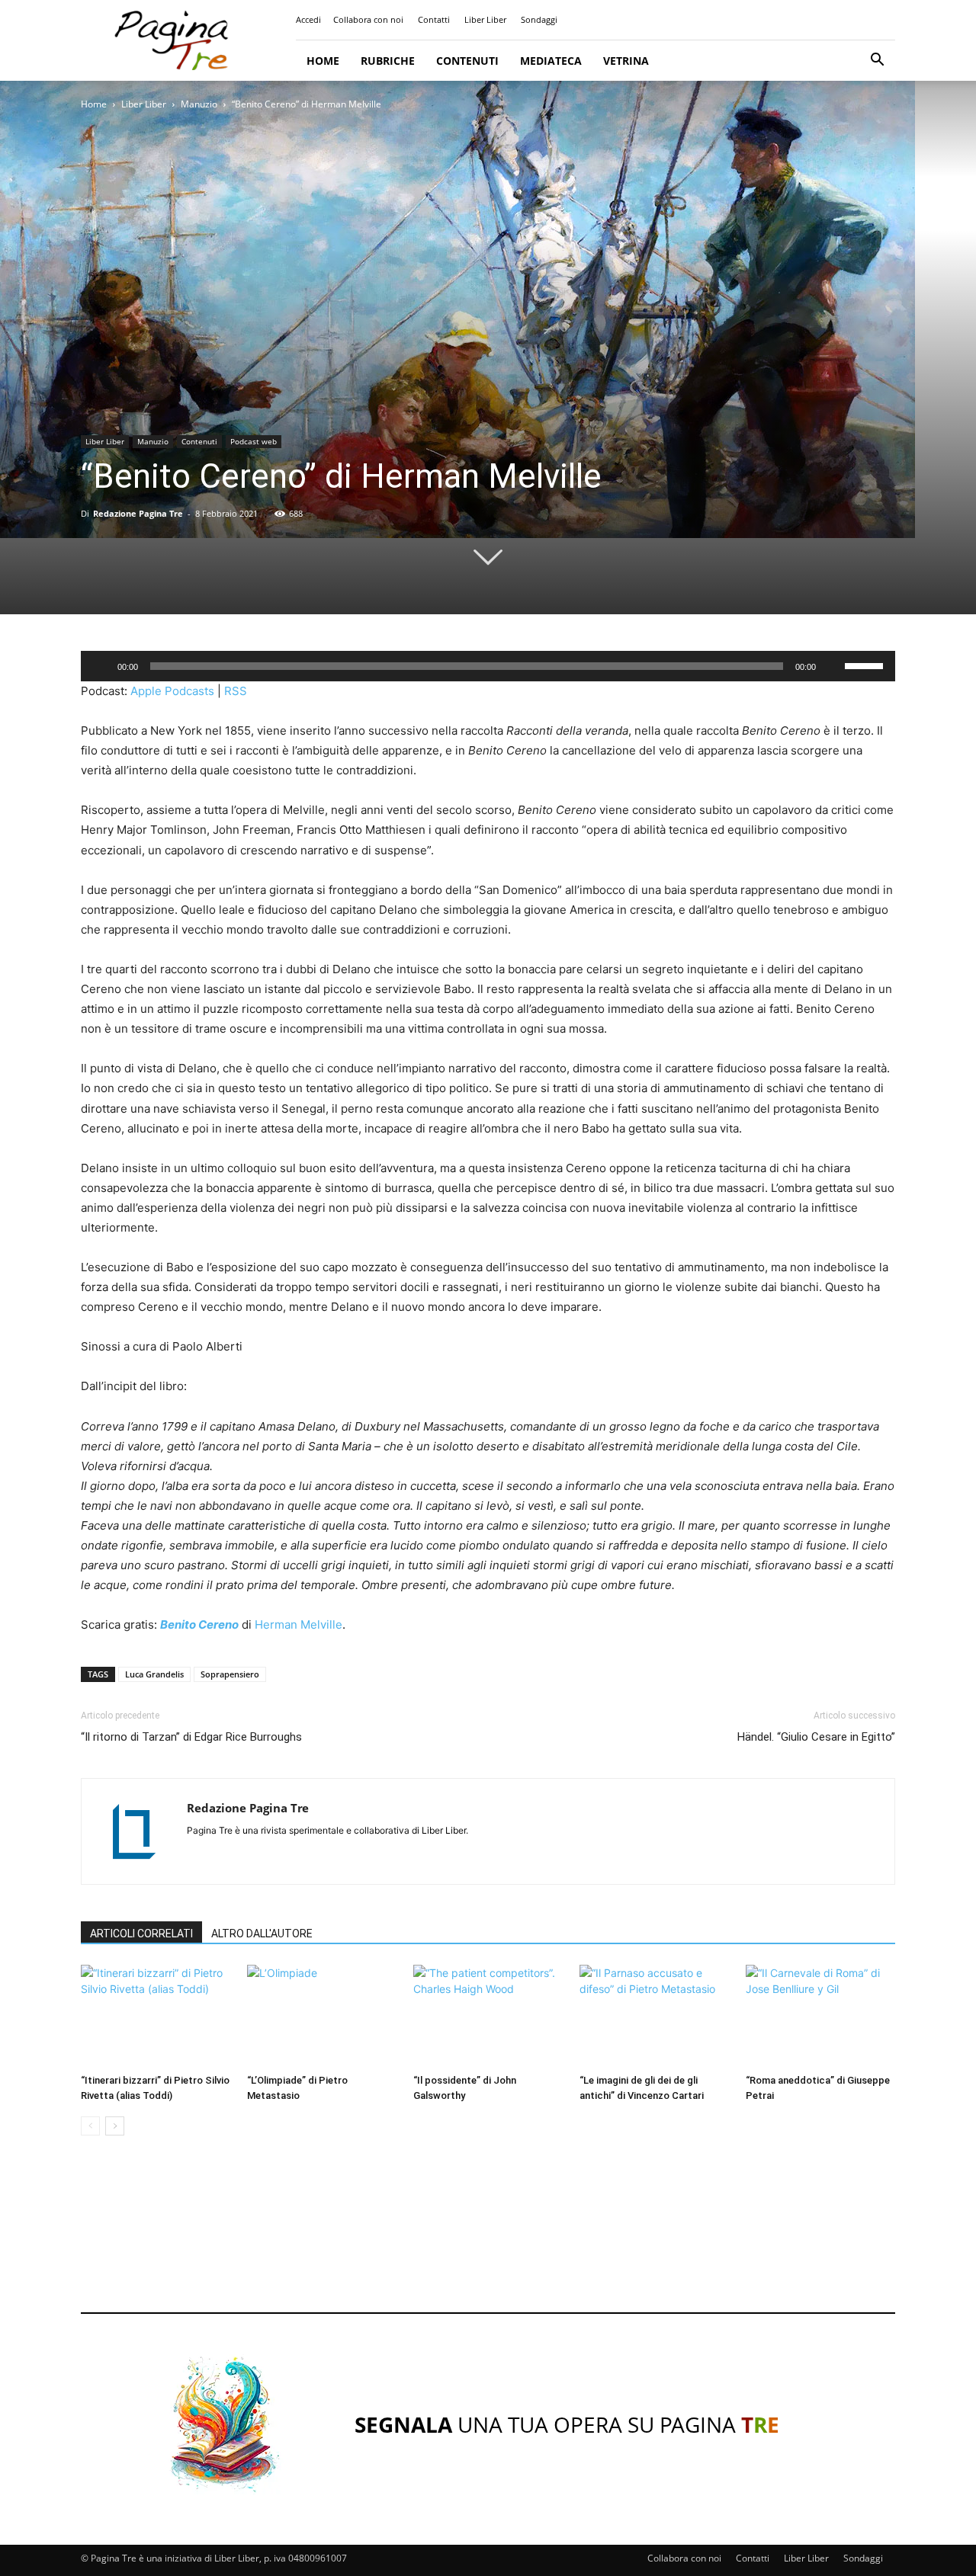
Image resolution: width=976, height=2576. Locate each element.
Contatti (434, 19)
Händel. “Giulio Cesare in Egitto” (816, 1737)
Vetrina (626, 61)
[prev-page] (90, 2126)
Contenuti (467, 61)
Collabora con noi (368, 19)
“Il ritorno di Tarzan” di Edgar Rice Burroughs (191, 1737)
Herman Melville (299, 1624)
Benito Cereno (199, 1624)
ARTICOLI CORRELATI (141, 1934)
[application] (488, 666)
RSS (236, 691)
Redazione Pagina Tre (138, 513)
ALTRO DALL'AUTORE (262, 1934)
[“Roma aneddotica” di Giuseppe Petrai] (820, 2016)
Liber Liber (485, 19)
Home (323, 61)
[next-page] (115, 2126)
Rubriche (388, 61)
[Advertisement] (488, 2238)
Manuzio (199, 104)
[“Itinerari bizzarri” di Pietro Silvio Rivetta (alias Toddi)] (156, 2016)
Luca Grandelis (154, 1674)
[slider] (866, 665)
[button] (877, 61)
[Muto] (833, 666)
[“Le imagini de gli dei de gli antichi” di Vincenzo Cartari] (654, 2016)
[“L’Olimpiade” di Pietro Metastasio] (322, 2016)
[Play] (101, 666)
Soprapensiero (230, 1674)
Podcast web (254, 441)
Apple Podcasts (172, 691)
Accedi (308, 19)
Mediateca (551, 61)
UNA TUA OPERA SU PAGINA (567, 2424)
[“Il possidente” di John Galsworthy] (488, 2016)
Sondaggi (539, 19)
